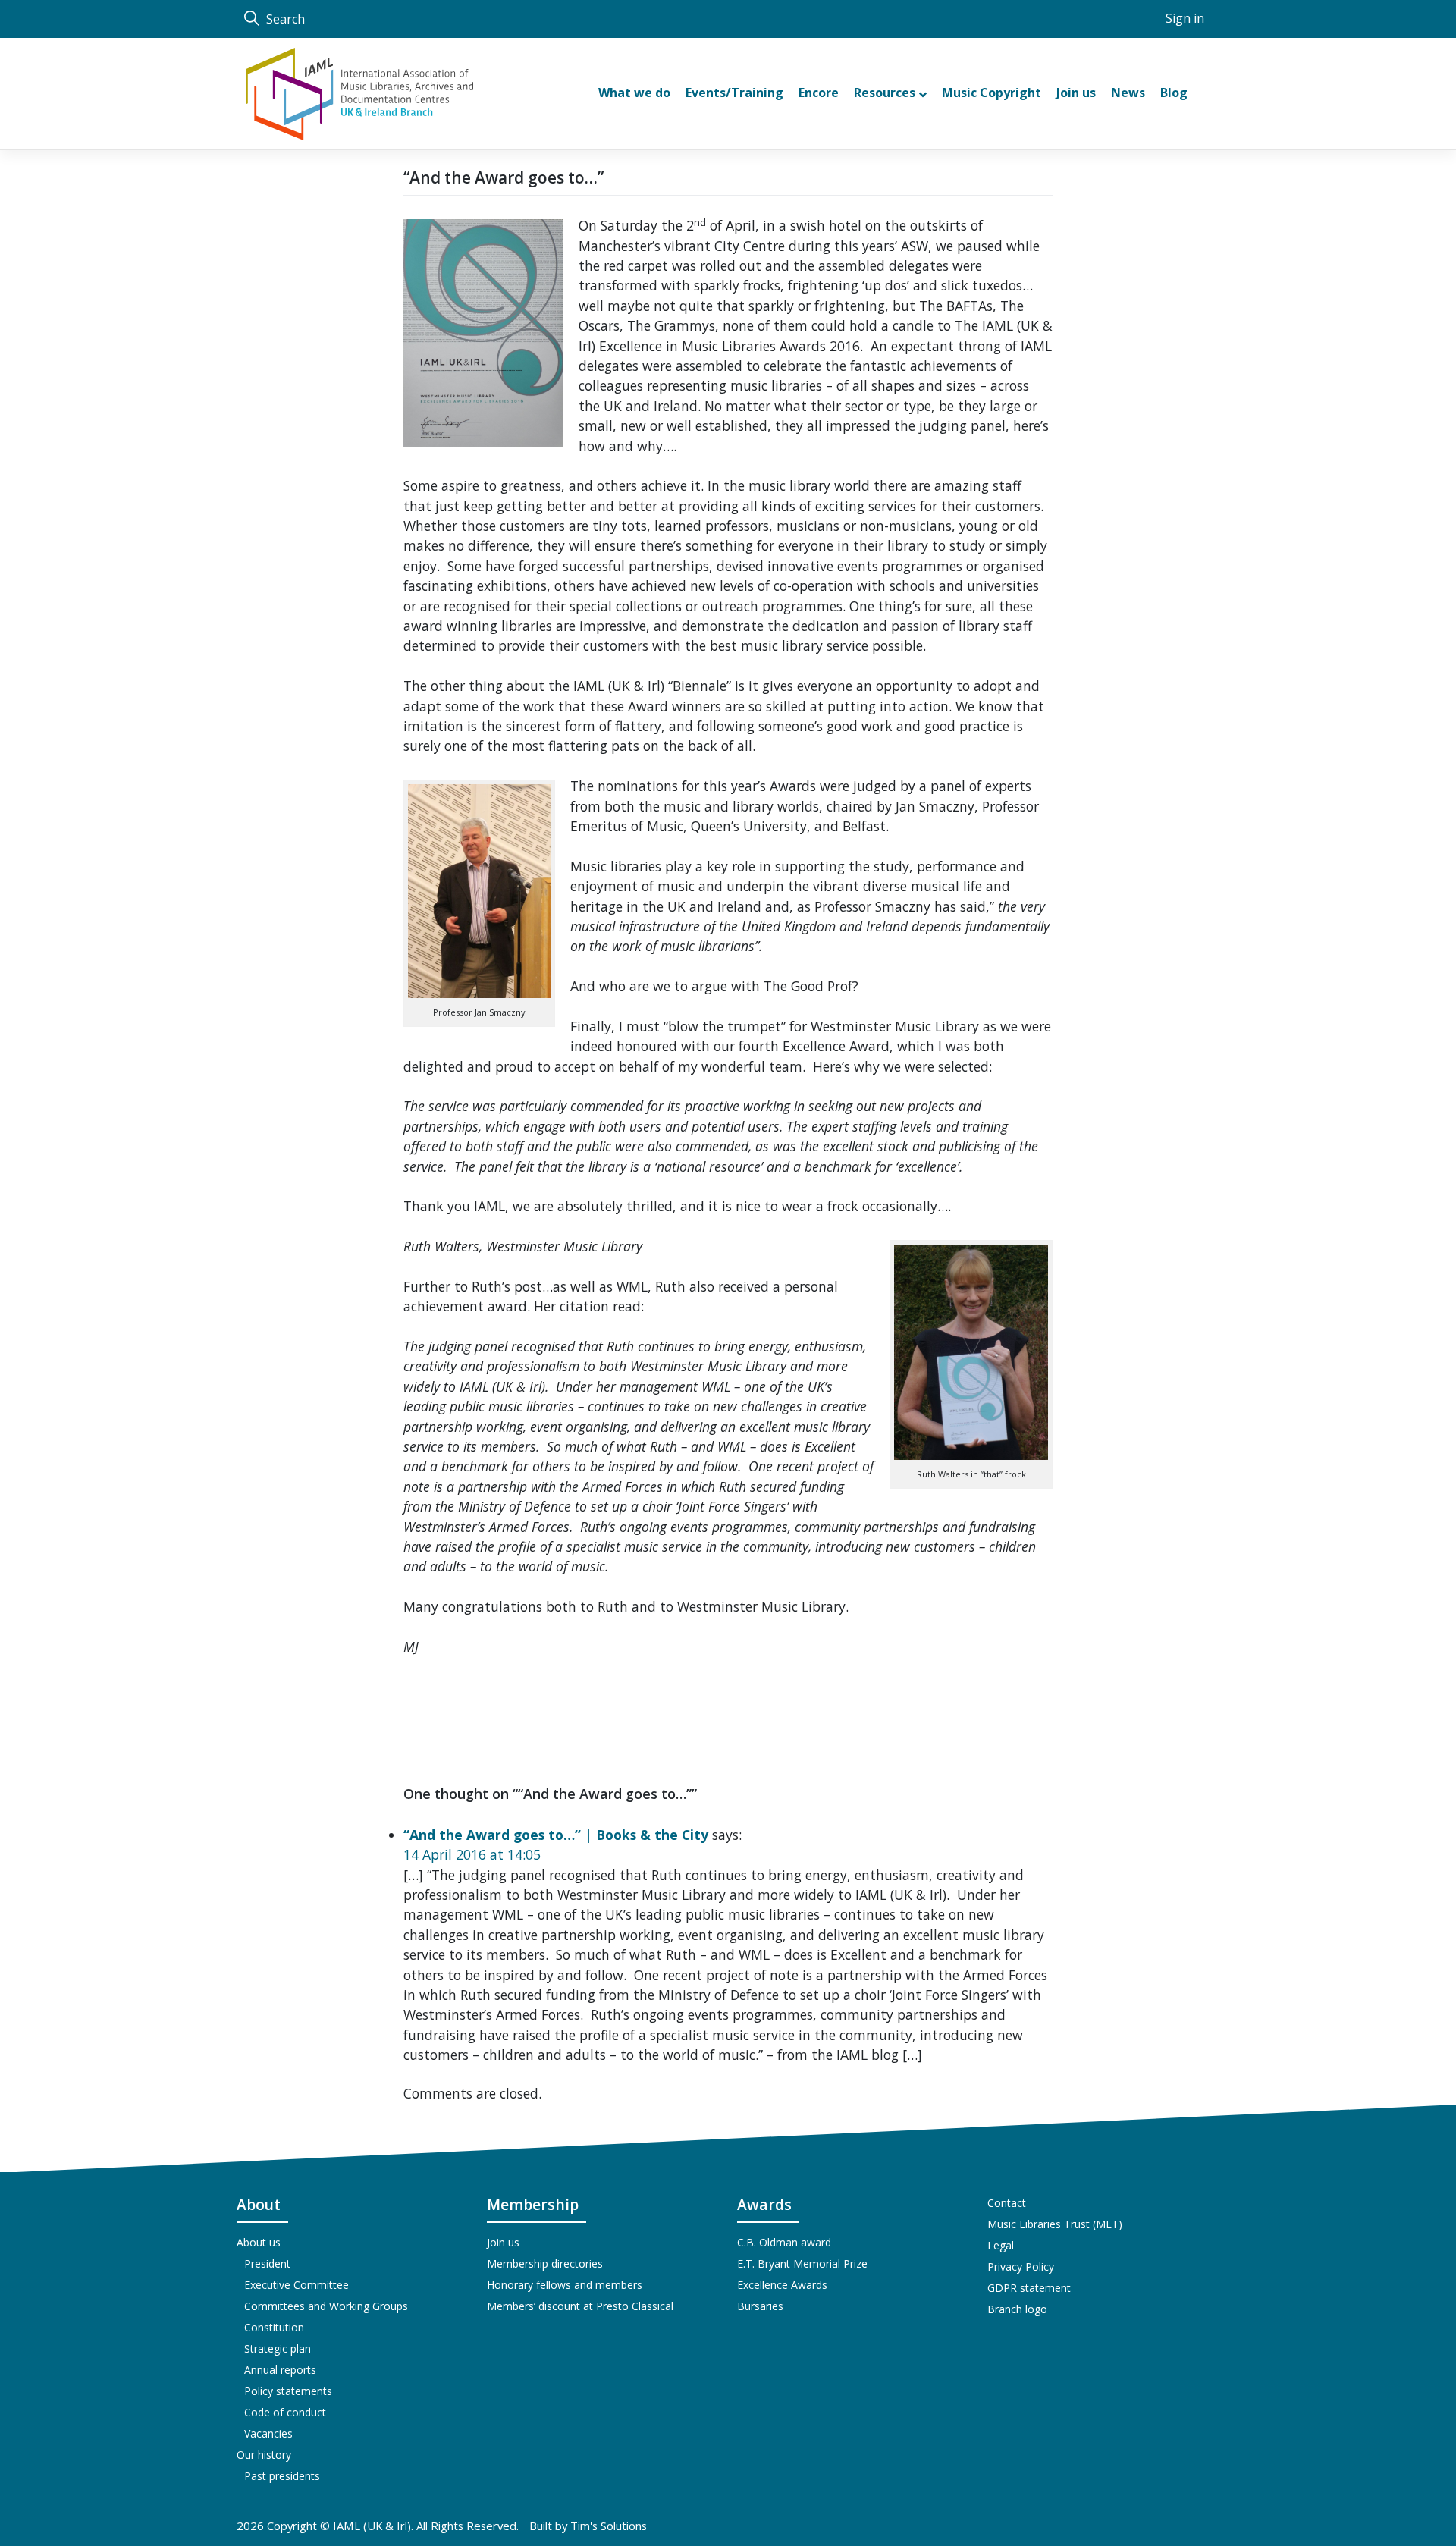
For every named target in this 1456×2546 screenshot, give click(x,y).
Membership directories (545, 2263)
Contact (1007, 2203)
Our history (264, 2455)
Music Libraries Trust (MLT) (1055, 2224)
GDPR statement (1029, 2288)
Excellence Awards (782, 2285)
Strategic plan (278, 2348)
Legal (1001, 2245)
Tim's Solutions (609, 2526)
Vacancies (268, 2433)
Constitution (274, 2327)
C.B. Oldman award (784, 2242)
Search (284, 19)
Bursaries (760, 2306)
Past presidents (282, 2476)
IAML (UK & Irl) (372, 2526)
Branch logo (1017, 2309)
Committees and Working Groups (326, 2306)
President (267, 2263)
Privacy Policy (1021, 2267)
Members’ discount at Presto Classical (580, 2306)
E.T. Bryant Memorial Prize (802, 2263)
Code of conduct (285, 2412)
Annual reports (280, 2370)
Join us (503, 2242)
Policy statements (288, 2391)
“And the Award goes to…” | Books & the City (556, 1835)
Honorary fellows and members (565, 2285)
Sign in (1185, 18)
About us (259, 2242)
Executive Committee (297, 2285)
